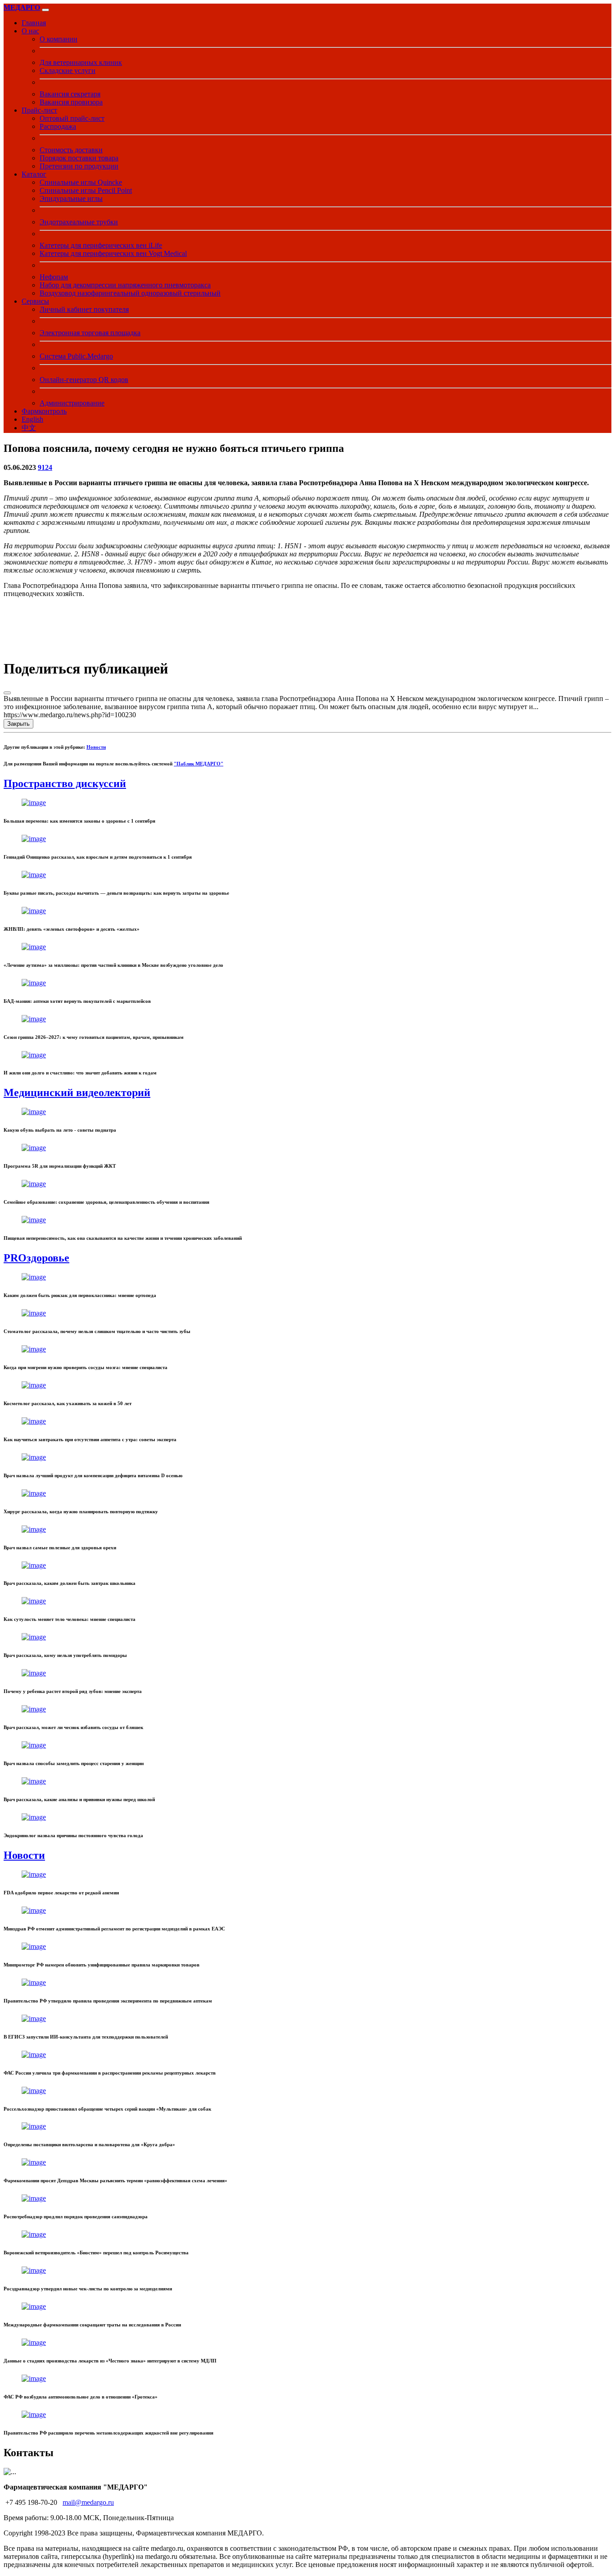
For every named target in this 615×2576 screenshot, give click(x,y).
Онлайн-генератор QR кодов (84, 380)
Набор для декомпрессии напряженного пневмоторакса (125, 285)
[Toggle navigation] (45, 10)
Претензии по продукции (79, 166)
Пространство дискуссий (65, 783)
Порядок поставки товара (79, 158)
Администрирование (72, 403)
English (32, 419)
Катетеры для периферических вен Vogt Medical (113, 253)
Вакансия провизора (71, 102)
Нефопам (54, 277)
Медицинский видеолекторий (77, 1092)
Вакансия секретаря (70, 94)
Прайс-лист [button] (39, 110)
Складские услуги (68, 71)
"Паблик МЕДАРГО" (199, 764)
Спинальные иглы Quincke (81, 182)
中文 (29, 428)
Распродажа (58, 126)
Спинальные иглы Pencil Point (86, 190)
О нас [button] (30, 31)
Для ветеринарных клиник (81, 62)
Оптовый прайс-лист (72, 118)
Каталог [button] (34, 174)
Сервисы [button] (35, 301)
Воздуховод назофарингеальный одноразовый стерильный (130, 293)
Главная (34, 23)
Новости (96, 747)
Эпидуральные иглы (71, 198)
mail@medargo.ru (88, 2502)
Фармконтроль (44, 411)
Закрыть (18, 724)
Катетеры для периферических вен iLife (101, 245)
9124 (45, 467)
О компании (59, 39)
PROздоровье (36, 1258)
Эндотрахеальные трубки (79, 222)
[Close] (7, 693)
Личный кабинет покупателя (84, 309)
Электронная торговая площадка (90, 333)
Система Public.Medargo (76, 356)
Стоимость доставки (71, 150)
